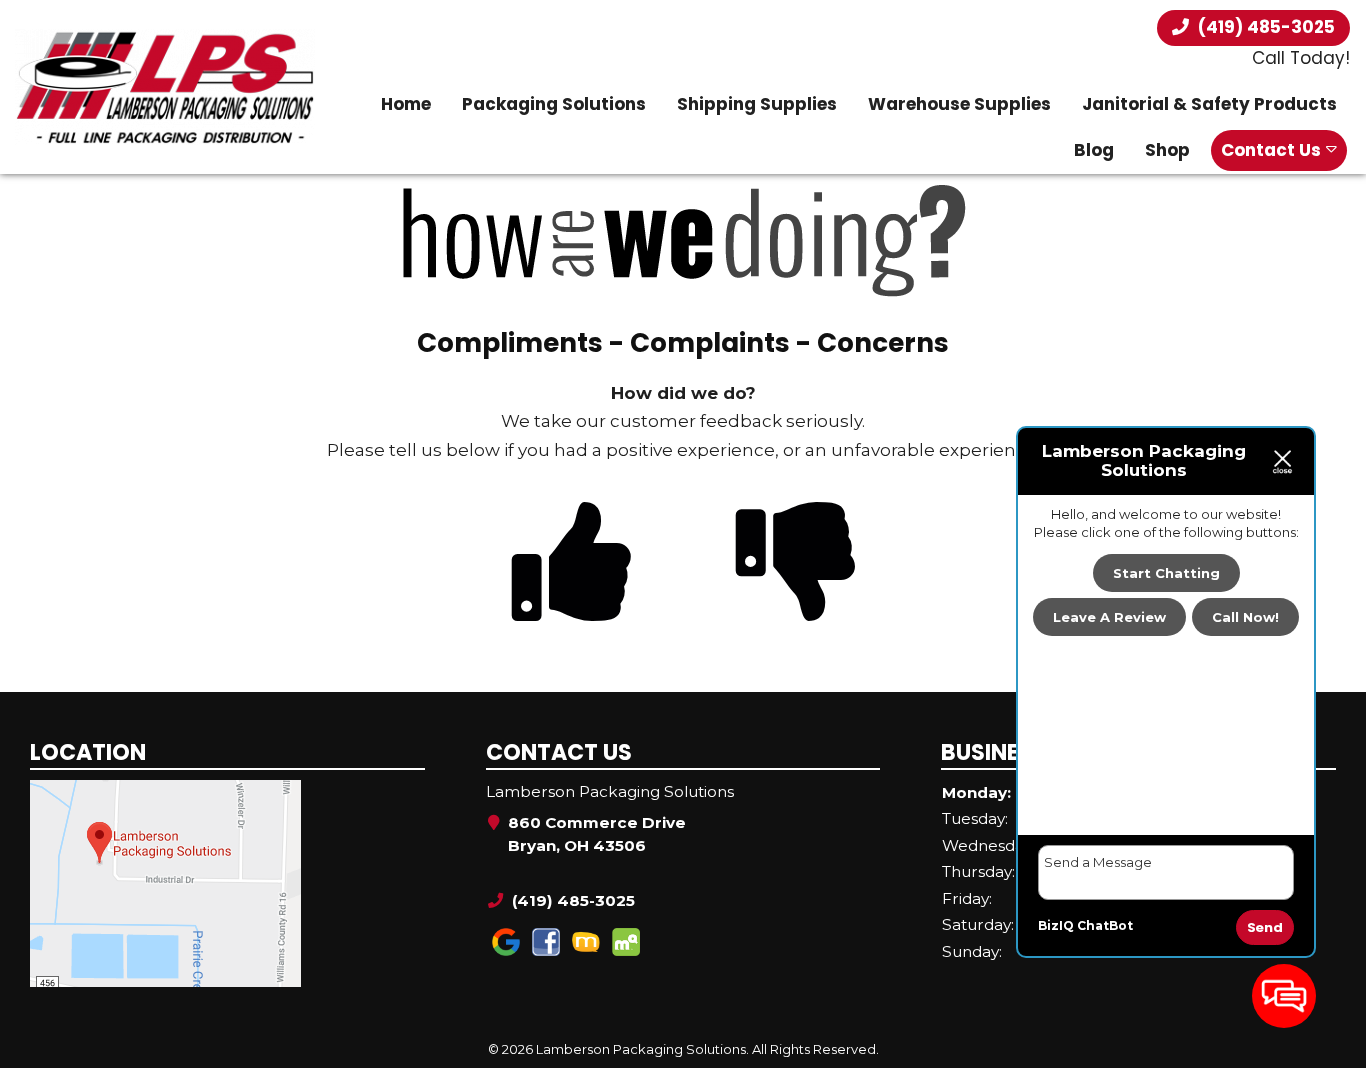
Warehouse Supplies (959, 104)
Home (406, 104)
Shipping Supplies (757, 104)
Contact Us (1271, 150)
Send (1265, 927)
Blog (1094, 150)
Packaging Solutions (554, 104)
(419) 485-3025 (1264, 27)
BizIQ (1056, 925)
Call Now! (1245, 618)
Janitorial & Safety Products (1209, 104)
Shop (1167, 150)
